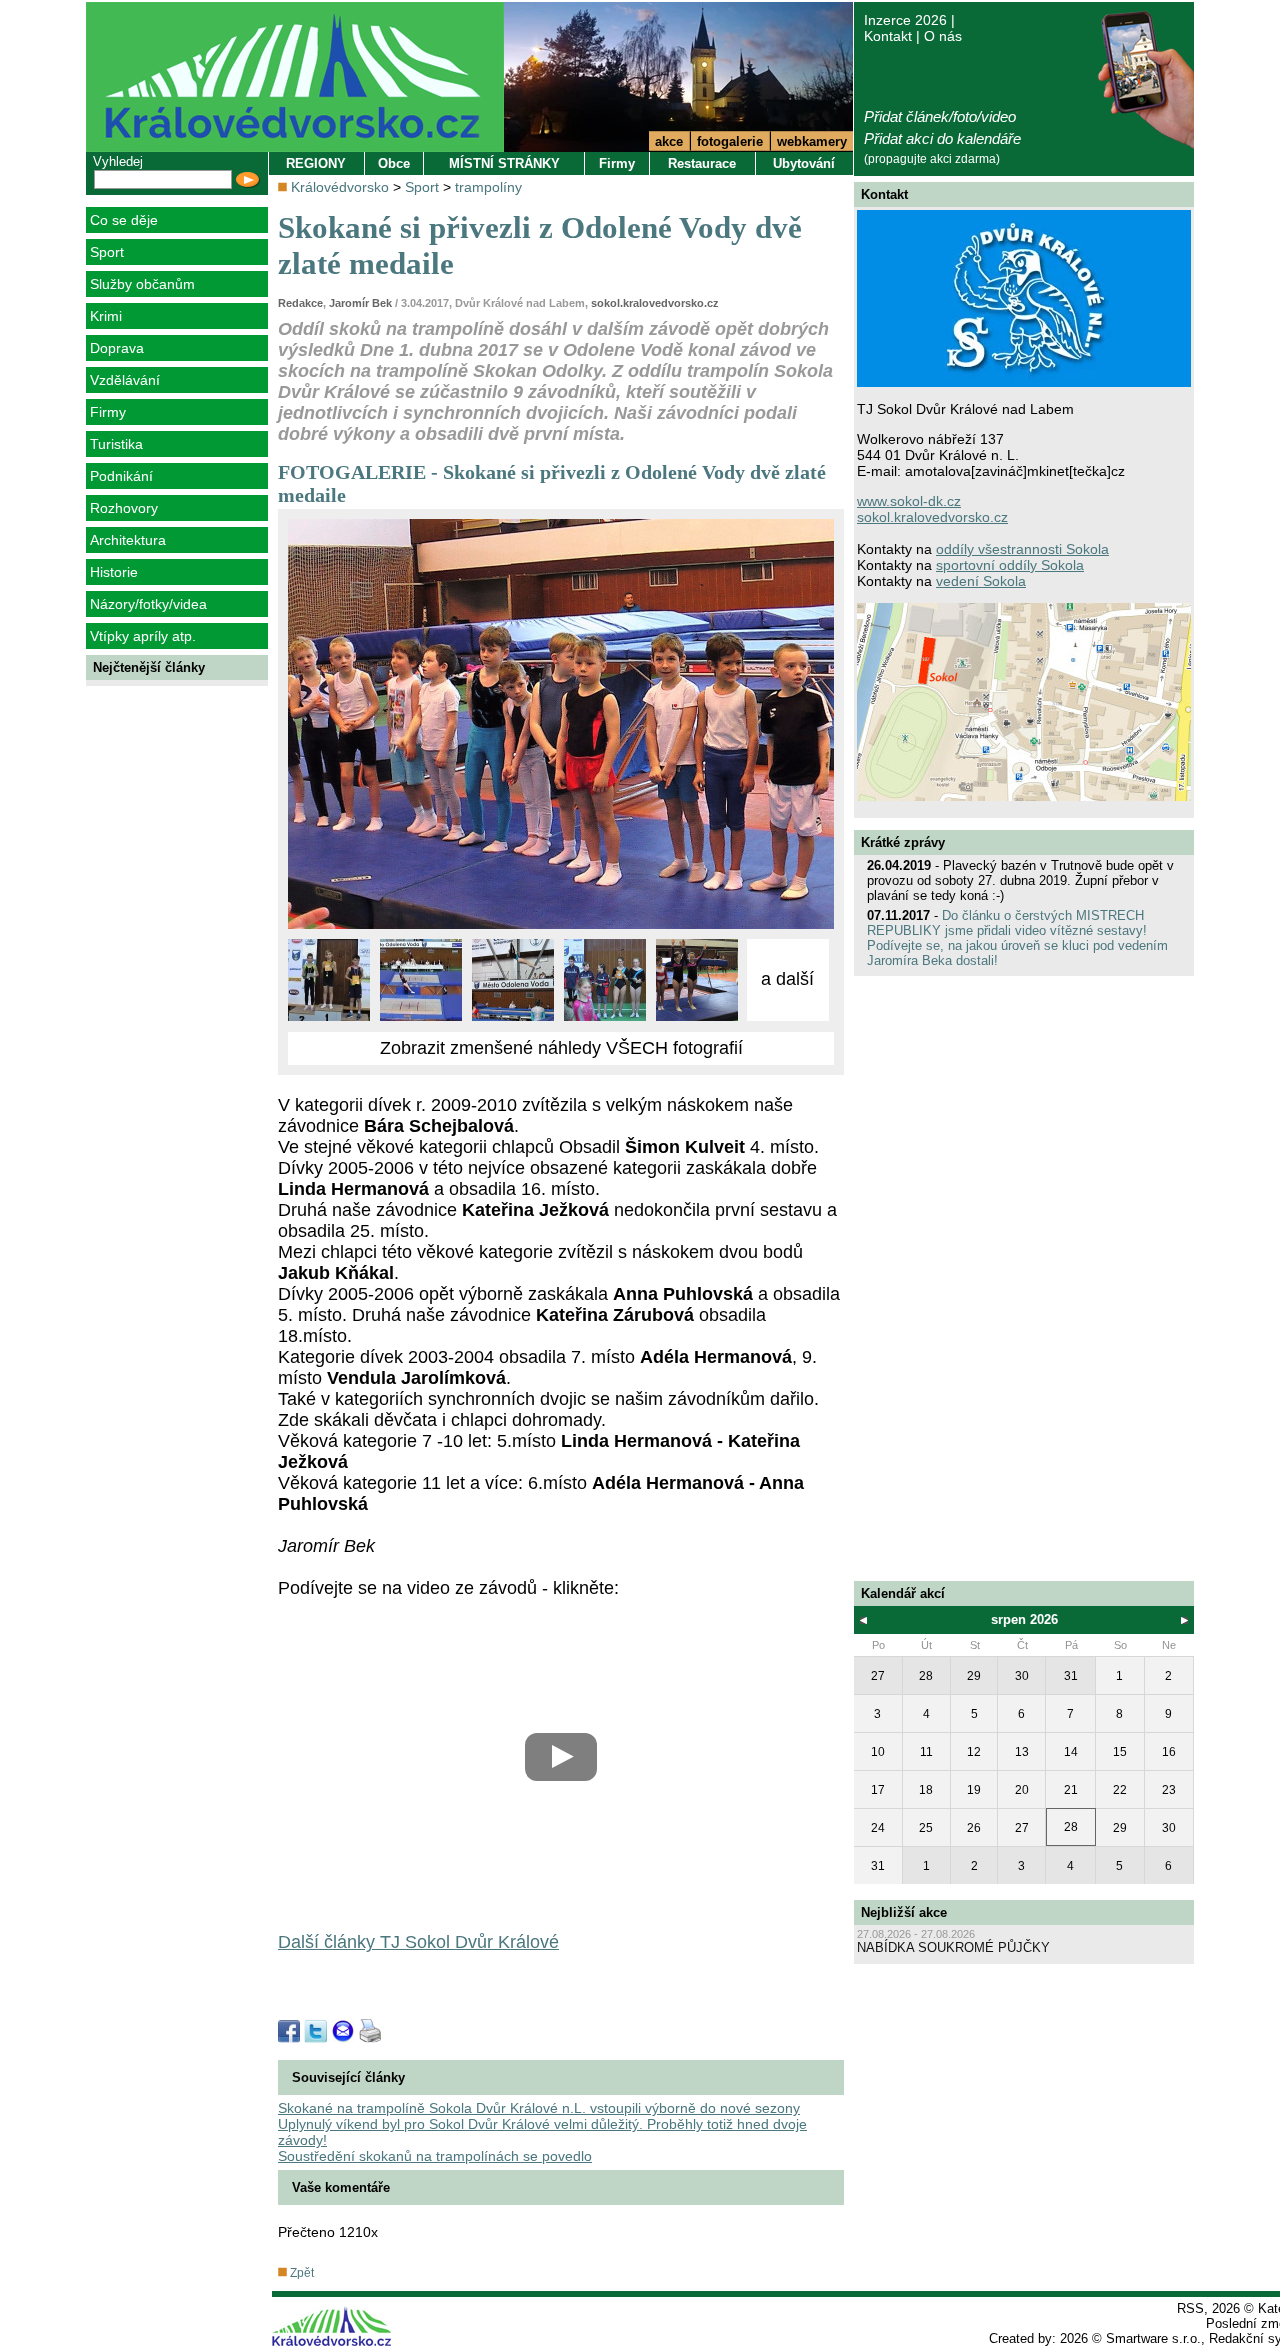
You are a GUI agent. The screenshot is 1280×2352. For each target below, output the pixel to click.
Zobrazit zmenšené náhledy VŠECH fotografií (561, 1048)
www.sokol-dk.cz (909, 501)
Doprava (117, 348)
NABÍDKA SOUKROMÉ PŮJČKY (953, 1947)
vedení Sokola (981, 581)
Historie (114, 572)
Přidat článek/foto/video (940, 116)
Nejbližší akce (904, 1912)
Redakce (300, 303)
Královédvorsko (340, 187)
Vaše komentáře (341, 2187)
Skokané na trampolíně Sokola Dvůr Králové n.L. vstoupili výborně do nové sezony (539, 2108)
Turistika (116, 444)
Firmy (108, 412)
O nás (943, 36)
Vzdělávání (125, 380)
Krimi (106, 316)
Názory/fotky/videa (148, 604)
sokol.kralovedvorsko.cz (655, 303)
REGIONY (316, 163)
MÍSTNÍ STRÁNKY (504, 163)
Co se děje (124, 220)
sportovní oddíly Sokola (1010, 565)
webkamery (812, 141)
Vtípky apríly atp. (143, 636)
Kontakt (888, 36)
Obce (394, 163)
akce (669, 141)
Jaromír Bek (360, 303)
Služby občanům (142, 284)
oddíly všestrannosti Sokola (1022, 549)
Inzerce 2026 (905, 20)
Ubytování (804, 163)
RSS (1190, 2308)
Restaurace (702, 163)
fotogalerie (730, 141)
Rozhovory (124, 508)
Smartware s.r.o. (1153, 2338)
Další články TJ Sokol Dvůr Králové (418, 1942)
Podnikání (121, 476)
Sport (107, 252)
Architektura (128, 540)
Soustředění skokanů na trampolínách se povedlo (435, 2156)
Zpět (300, 2273)
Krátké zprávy (903, 842)
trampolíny (488, 187)
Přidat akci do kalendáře (942, 138)
